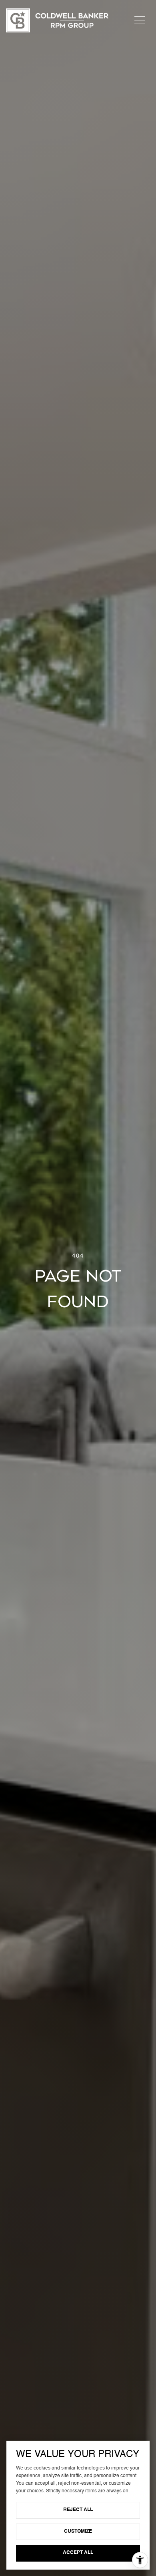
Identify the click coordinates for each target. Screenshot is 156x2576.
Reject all (78, 2510)
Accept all (78, 2553)
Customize (78, 2532)
